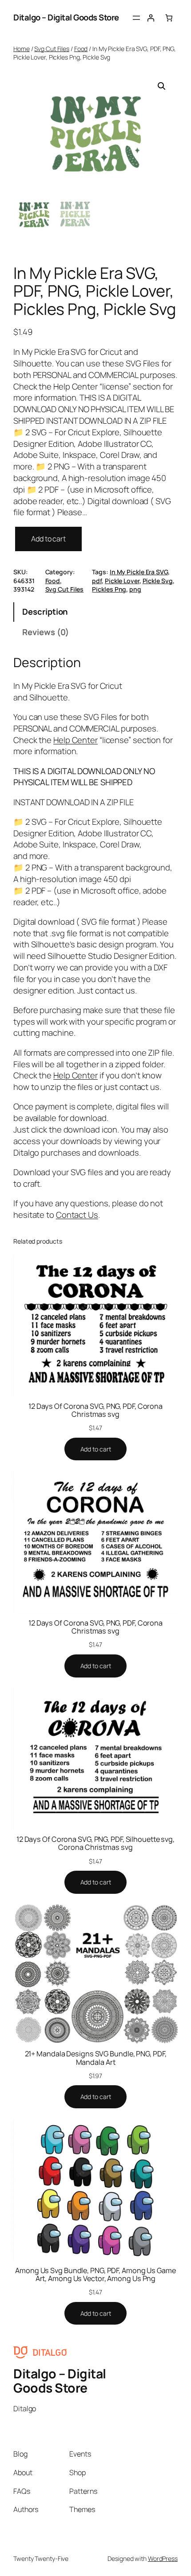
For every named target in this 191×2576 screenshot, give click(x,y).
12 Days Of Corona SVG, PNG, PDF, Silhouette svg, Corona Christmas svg (95, 1843)
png (135, 589)
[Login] (151, 18)
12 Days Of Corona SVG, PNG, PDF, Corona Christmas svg (95, 1410)
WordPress (163, 2558)
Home (22, 49)
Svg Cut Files (52, 49)
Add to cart (48, 539)
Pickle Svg (158, 581)
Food (81, 49)
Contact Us (77, 1215)
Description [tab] (45, 612)
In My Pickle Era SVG (139, 572)
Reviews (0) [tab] (46, 632)
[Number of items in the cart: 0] (169, 18)
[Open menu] (136, 18)
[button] (162, 86)
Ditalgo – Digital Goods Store (66, 17)
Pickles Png (109, 589)
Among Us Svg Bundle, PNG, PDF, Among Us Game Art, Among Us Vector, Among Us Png (95, 2274)
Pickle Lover (122, 581)
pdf (97, 581)
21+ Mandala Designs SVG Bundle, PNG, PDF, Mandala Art (96, 2058)
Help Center (76, 740)
